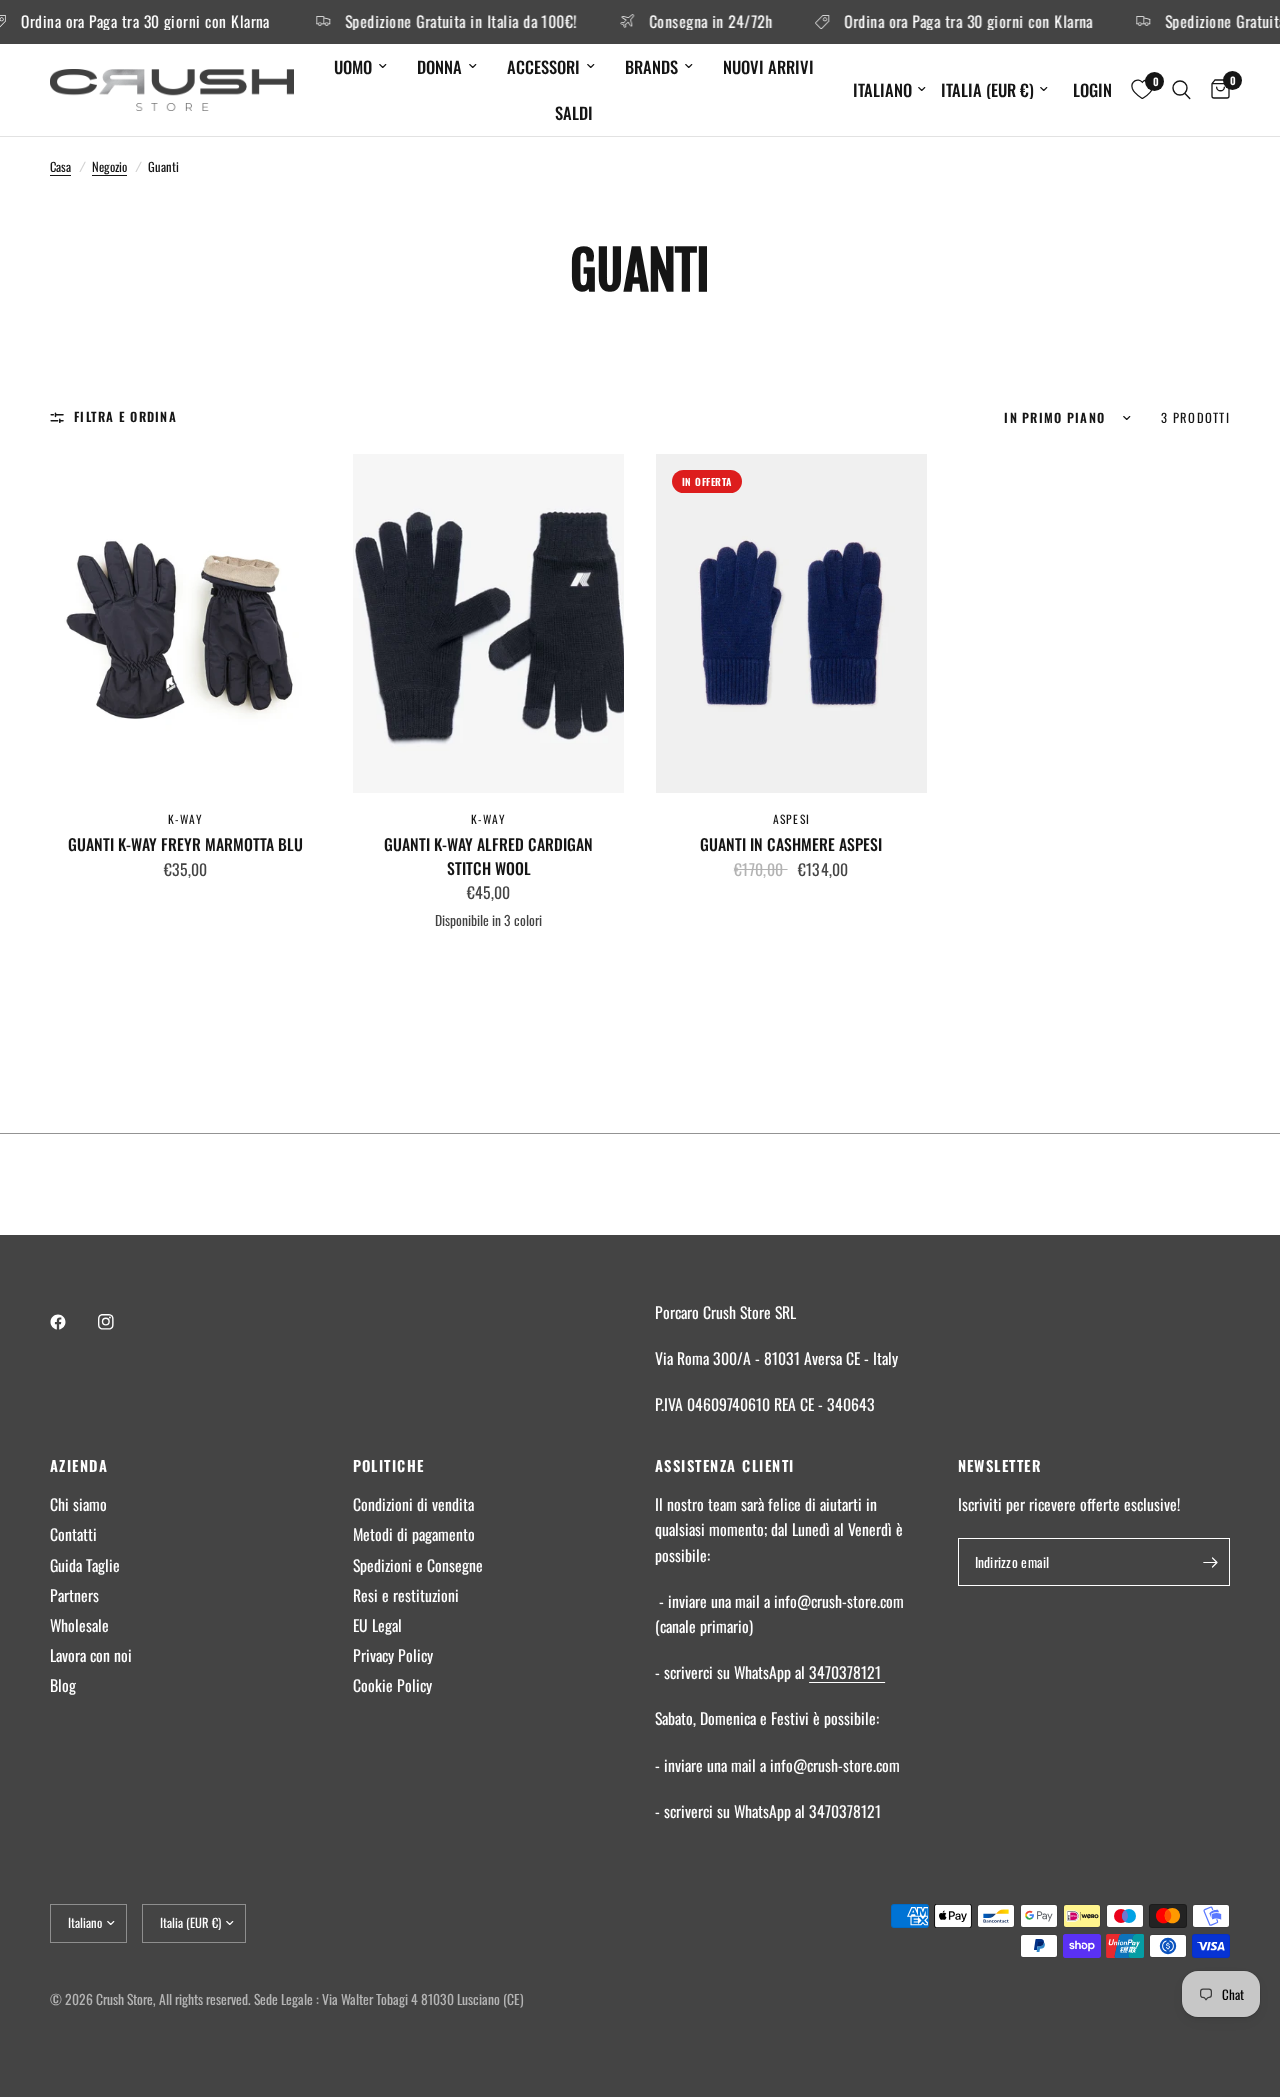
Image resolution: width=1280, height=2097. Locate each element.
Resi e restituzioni (406, 1595)
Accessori (543, 66)
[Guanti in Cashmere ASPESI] (791, 623)
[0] (1215, 90)
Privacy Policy (393, 1655)
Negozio (109, 166)
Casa (60, 166)
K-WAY (186, 818)
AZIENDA (79, 1465)
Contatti (73, 1534)
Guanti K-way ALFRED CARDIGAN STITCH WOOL (488, 856)
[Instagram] (120, 1322)
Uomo (353, 66)
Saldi (574, 112)
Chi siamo (78, 1504)
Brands (651, 66)
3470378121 (847, 1672)
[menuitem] (360, 67)
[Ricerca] (1181, 90)
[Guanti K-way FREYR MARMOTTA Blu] (185, 623)
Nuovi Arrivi (768, 66)
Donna (439, 66)
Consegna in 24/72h (687, 22)
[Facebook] (72, 1322)
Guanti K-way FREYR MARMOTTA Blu (185, 844)
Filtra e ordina (125, 416)
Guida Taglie (85, 1565)
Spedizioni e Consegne (418, 1565)
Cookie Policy (392, 1685)
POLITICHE (389, 1465)
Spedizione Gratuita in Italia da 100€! (438, 22)
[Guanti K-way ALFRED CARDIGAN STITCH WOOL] (488, 623)
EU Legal (377, 1625)
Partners (74, 1595)
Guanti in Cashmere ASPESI (791, 844)
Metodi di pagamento (414, 1534)
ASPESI (791, 818)
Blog (63, 1685)
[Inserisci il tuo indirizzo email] (1210, 1562)
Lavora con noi (91, 1655)
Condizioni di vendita (413, 1504)
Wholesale (79, 1625)
